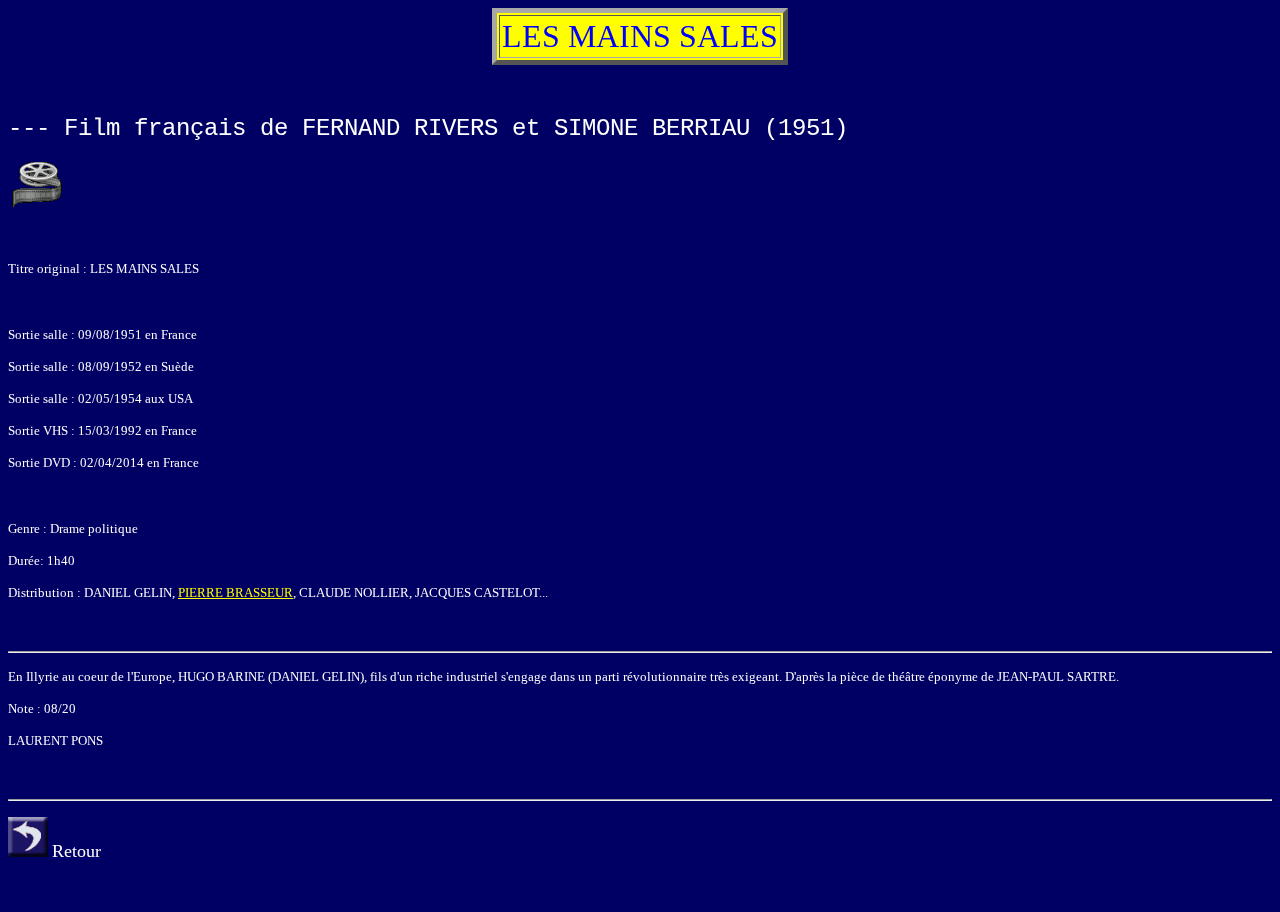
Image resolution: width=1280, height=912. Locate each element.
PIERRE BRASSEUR (235, 592)
